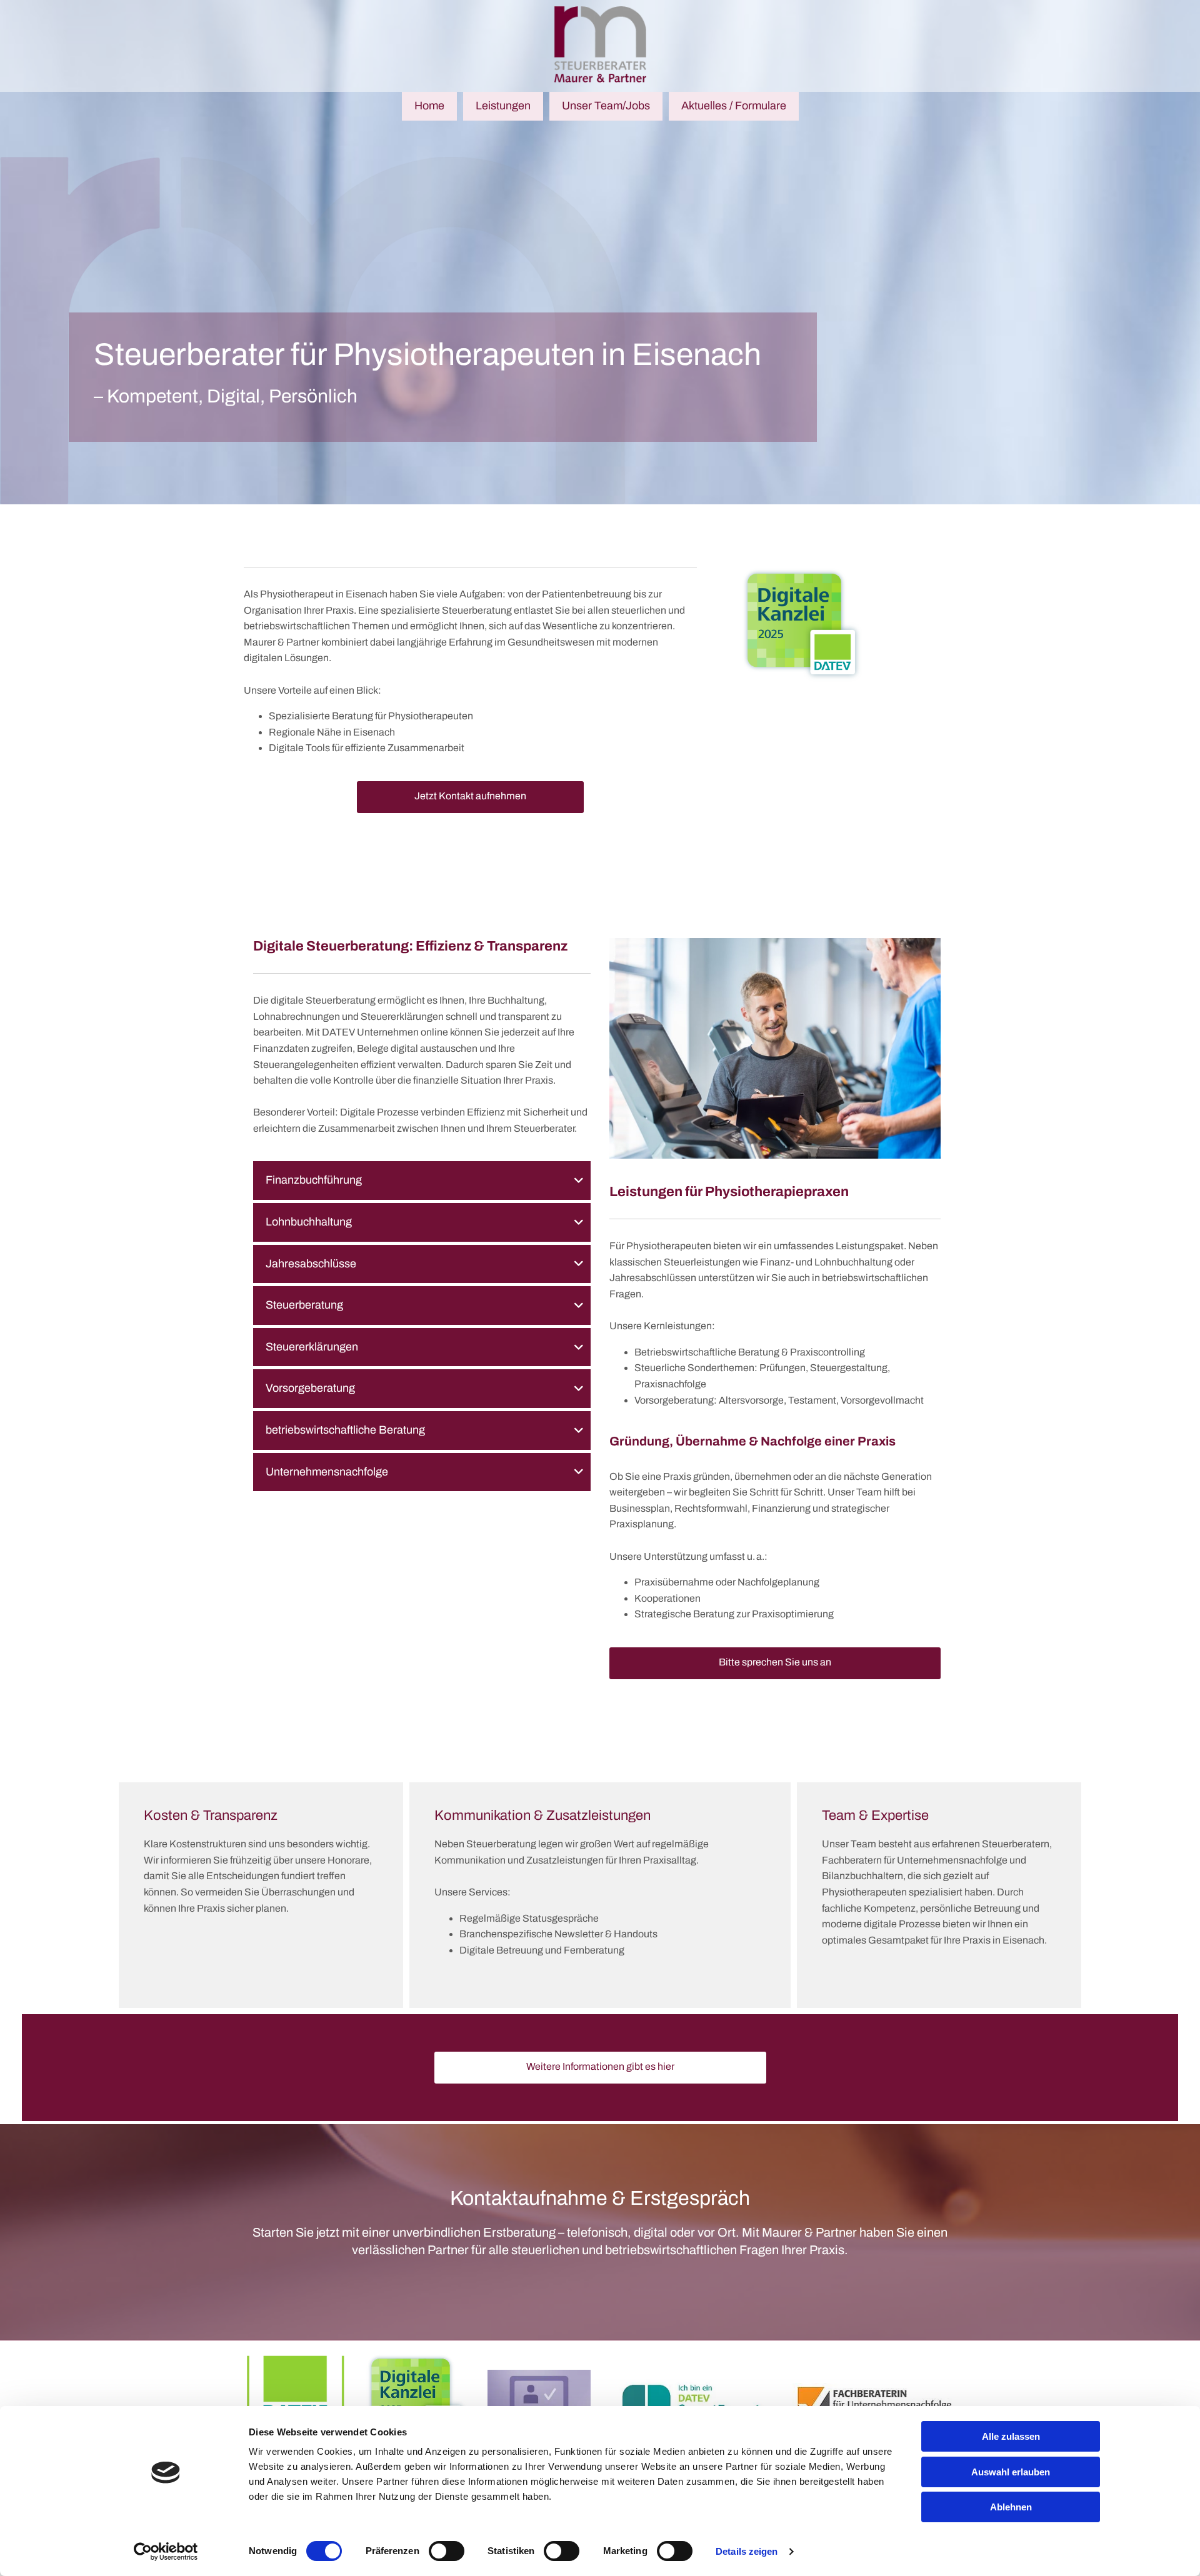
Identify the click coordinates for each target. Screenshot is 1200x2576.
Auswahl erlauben (1011, 2472)
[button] (470, 797)
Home (429, 106)
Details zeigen (747, 2551)
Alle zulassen (1011, 2436)
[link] (579, 1181)
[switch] (447, 2551)
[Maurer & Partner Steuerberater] (600, 44)
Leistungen (503, 106)
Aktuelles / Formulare (734, 106)
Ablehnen (1011, 2507)
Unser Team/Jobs (606, 106)
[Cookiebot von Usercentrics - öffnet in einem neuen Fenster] (166, 2552)
